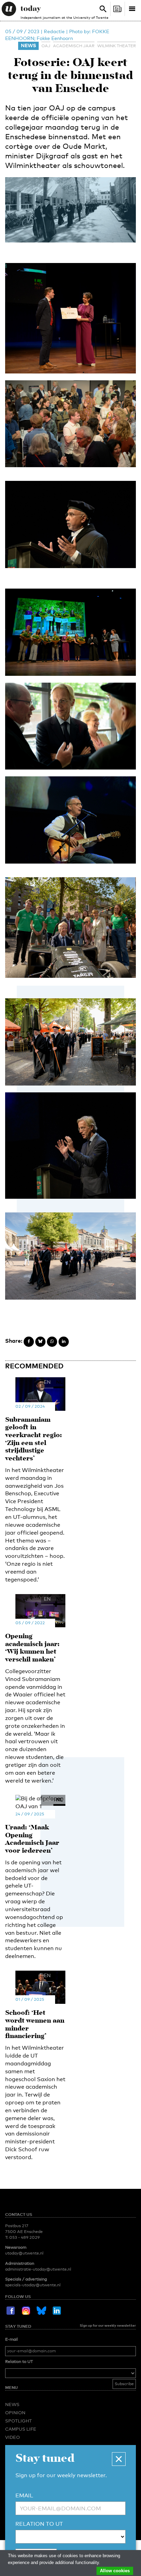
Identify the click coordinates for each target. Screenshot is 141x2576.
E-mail (11, 2339)
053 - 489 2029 (24, 2237)
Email (24, 2495)
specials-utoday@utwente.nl (33, 2285)
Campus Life (21, 2429)
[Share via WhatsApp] (52, 1342)
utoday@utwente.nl (24, 2253)
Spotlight (18, 2421)
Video (12, 2437)
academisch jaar (74, 46)
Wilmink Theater (117, 46)
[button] (119, 2459)
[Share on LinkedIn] (64, 1342)
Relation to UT (19, 2362)
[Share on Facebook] (29, 1342)
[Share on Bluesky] (40, 1342)
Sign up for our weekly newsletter (108, 2325)
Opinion (15, 2413)
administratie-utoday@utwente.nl (38, 2269)
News (28, 45)
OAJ (46, 46)
